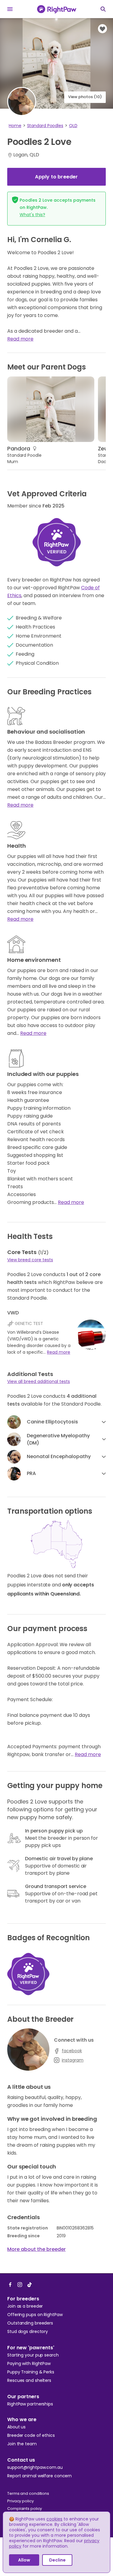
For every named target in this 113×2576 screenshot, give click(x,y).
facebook (72, 2051)
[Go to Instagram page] (20, 2284)
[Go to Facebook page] (10, 2284)
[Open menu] (10, 9)
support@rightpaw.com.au (35, 2467)
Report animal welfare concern (39, 2476)
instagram (73, 2060)
